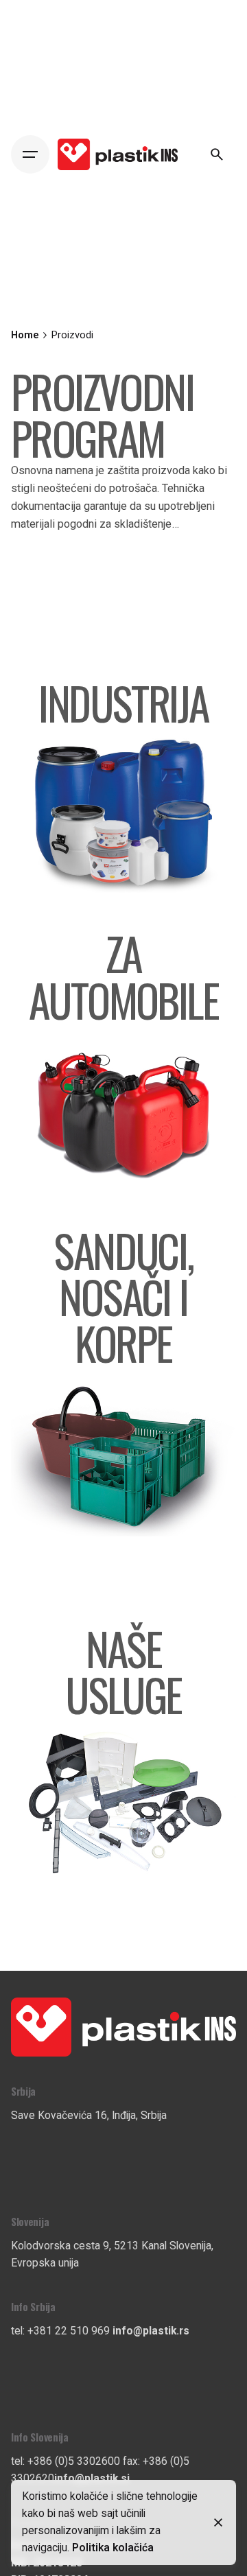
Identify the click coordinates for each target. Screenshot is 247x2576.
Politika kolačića (113, 2548)
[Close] (218, 2522)
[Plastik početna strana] (123, 2006)
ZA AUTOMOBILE (123, 976)
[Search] (217, 154)
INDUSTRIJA (123, 703)
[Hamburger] (30, 154)
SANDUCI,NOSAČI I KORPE (123, 1296)
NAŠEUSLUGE (123, 1671)
